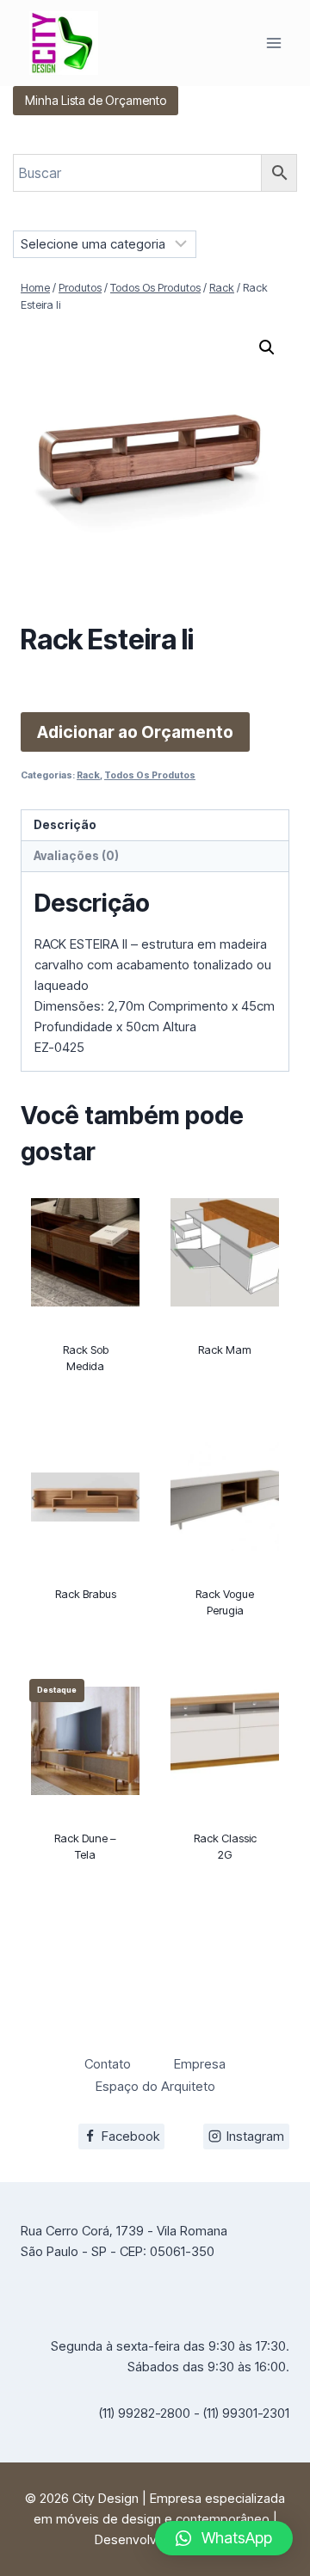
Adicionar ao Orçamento (135, 732)
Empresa (200, 2064)
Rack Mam (225, 1349)
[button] (267, 347)
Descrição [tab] (65, 825)
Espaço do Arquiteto (155, 2086)
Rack (88, 775)
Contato (108, 2064)
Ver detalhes (86, 1405)
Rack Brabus (86, 1594)
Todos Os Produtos (150, 775)
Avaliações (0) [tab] (76, 856)
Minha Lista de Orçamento (96, 100)
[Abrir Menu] (273, 43)
